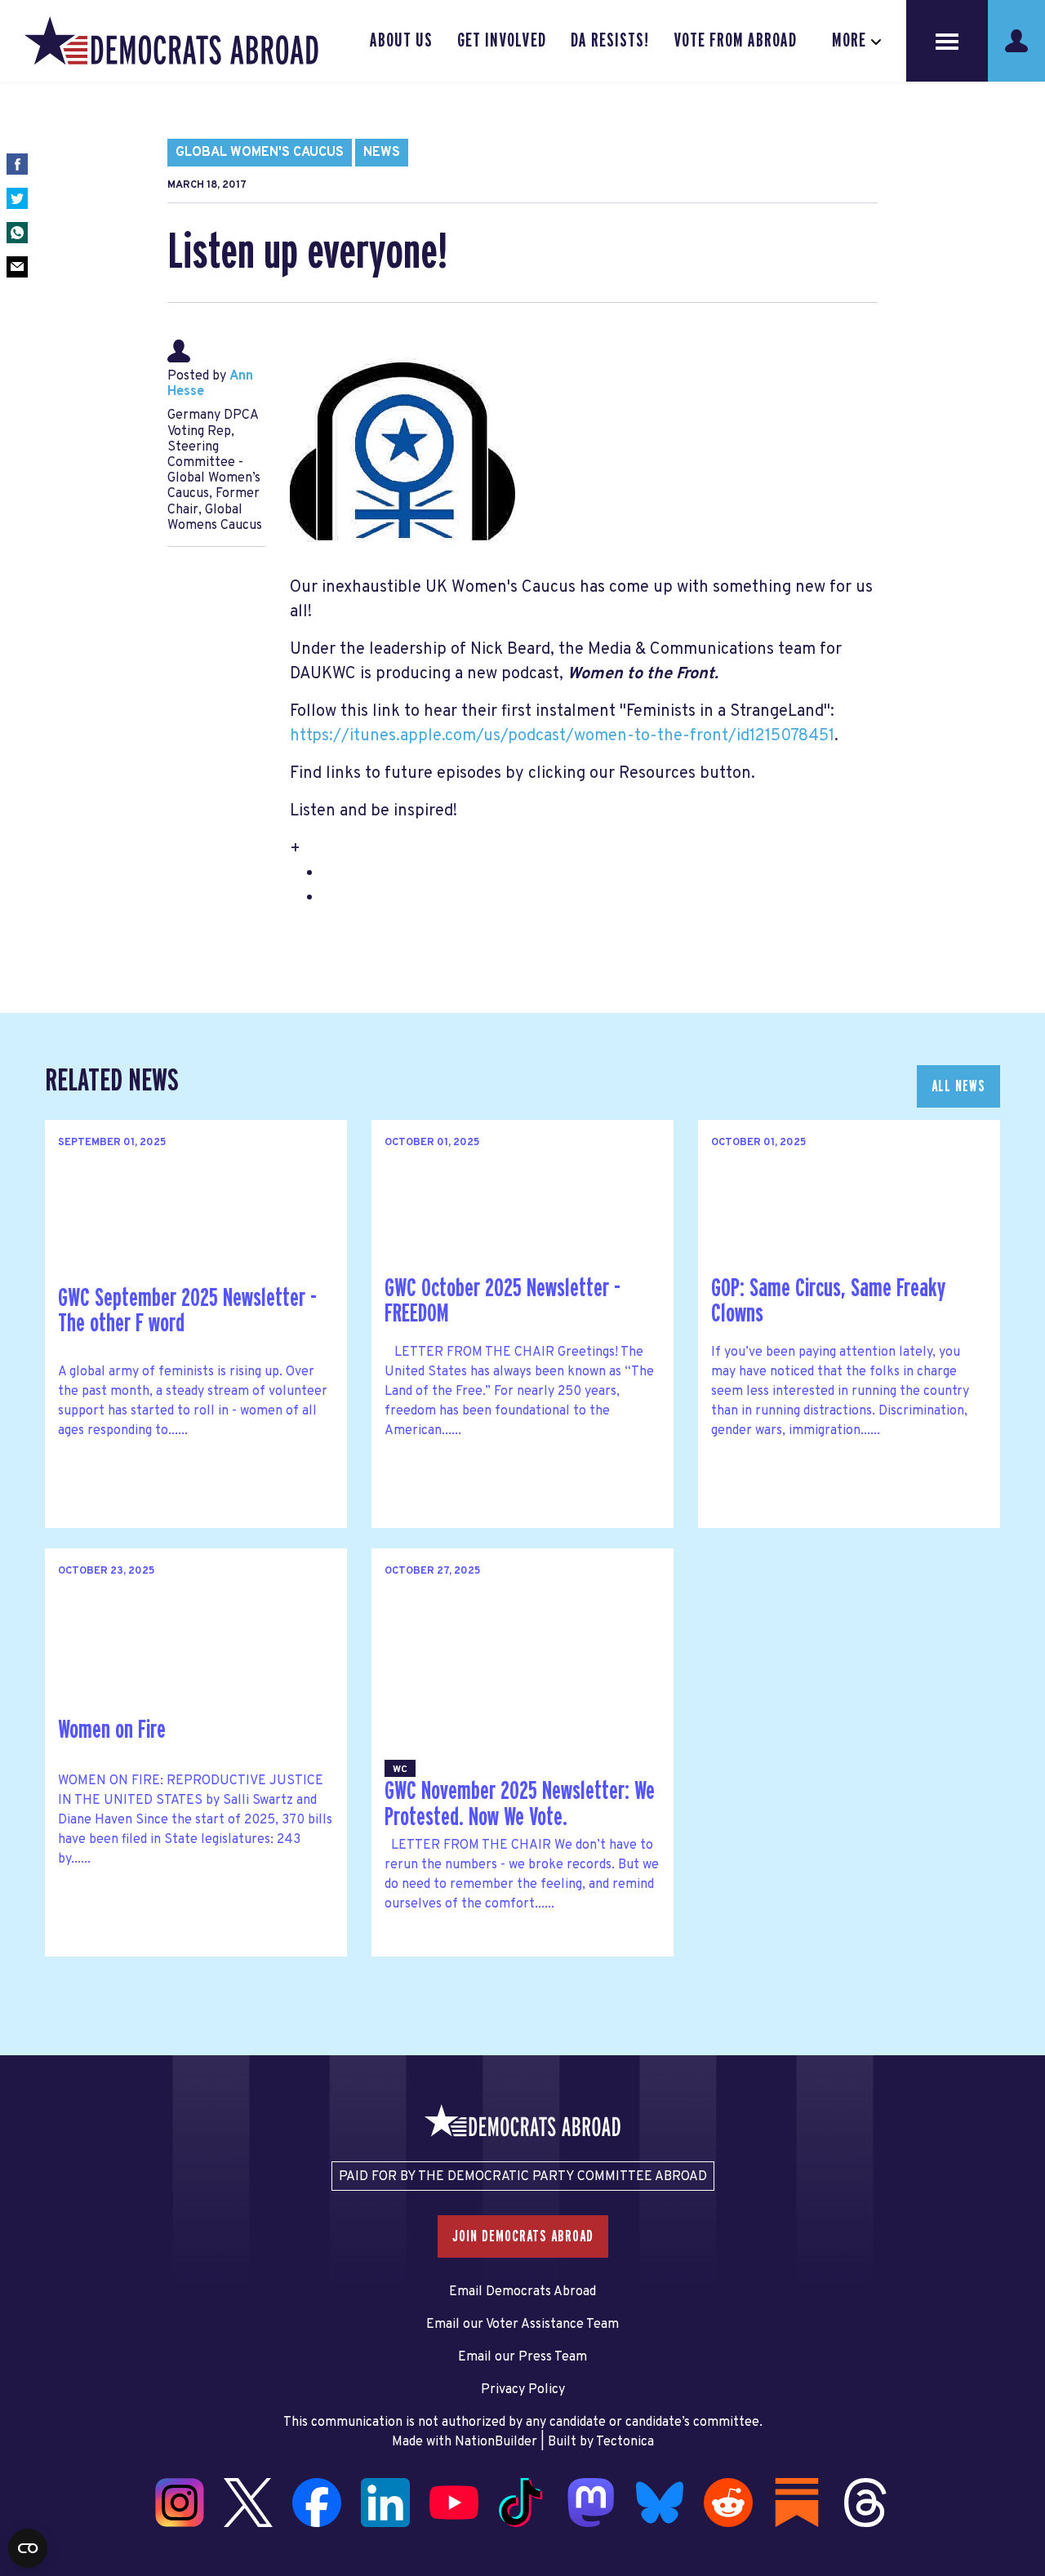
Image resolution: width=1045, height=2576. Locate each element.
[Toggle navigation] (947, 41)
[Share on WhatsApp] (17, 233)
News (382, 153)
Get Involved (501, 41)
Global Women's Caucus (260, 153)
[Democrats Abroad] (171, 41)
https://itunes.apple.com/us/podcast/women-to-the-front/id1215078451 (562, 736)
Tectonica (625, 2442)
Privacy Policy (523, 2390)
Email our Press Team (522, 2357)
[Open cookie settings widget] (28, 2548)
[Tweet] (17, 198)
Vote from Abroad (735, 41)
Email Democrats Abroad (522, 2292)
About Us (401, 41)
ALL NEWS (958, 1086)
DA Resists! (610, 41)
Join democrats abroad (523, 2236)
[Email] (17, 267)
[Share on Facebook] (17, 164)
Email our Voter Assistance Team (522, 2325)
